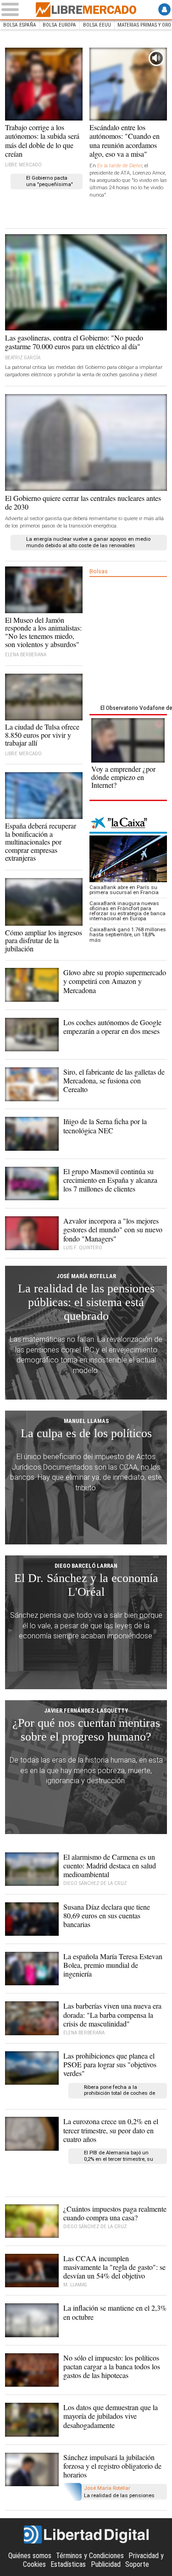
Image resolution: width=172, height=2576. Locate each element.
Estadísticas (68, 2564)
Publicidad (106, 2564)
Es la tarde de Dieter (120, 166)
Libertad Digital (86, 2535)
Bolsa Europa (59, 25)
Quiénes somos (30, 2556)
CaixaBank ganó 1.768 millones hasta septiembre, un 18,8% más (128, 935)
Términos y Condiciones (90, 2556)
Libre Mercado (86, 10)
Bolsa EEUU (97, 25)
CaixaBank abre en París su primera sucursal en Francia (124, 890)
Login (164, 9)
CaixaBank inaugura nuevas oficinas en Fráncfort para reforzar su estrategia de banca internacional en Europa (128, 911)
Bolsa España (20, 25)
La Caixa (128, 824)
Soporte (137, 2564)
